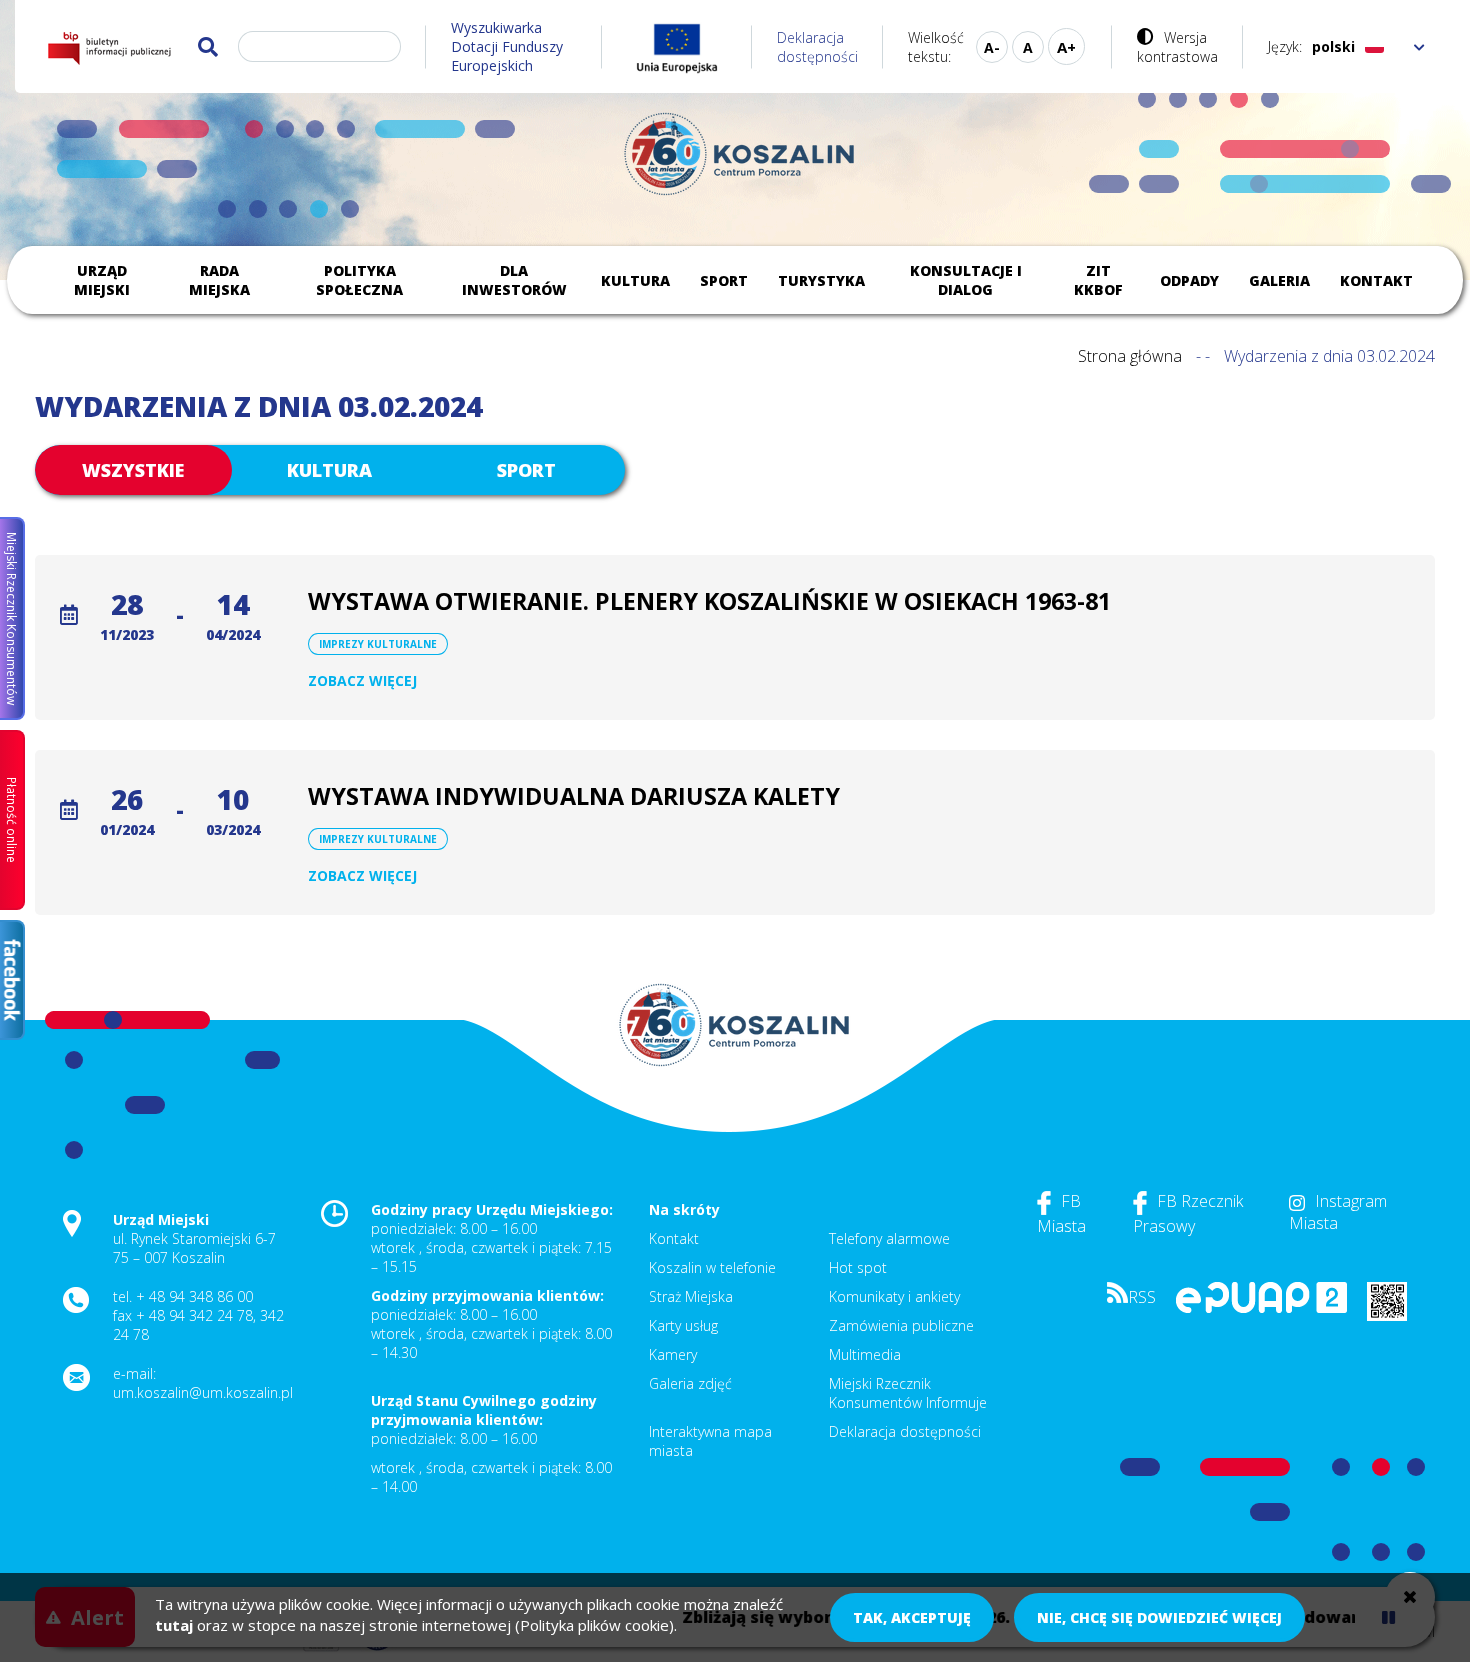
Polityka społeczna (359, 280)
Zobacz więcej (362, 680)
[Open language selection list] (1419, 46)
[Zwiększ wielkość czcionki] (1066, 46)
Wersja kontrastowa (1177, 47)
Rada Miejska (219, 280)
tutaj (174, 1625)
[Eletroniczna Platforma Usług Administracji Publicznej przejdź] (1261, 1307)
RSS (1142, 1297)
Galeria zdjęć (690, 1383)
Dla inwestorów (514, 280)
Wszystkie (133, 470)
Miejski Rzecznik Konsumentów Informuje (908, 1393)
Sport (724, 280)
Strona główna (1130, 356)
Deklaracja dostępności (817, 47)
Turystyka (821, 280)
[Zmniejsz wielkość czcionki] (992, 47)
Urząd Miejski (102, 280)
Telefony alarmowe (889, 1238)
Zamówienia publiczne (901, 1325)
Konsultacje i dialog (966, 280)
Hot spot (858, 1267)
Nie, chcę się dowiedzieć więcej (1159, 1617)
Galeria (1279, 280)
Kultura (635, 280)
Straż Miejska (691, 1296)
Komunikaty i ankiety (894, 1296)
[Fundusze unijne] (677, 46)
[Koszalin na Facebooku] (12, 980)
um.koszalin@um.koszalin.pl (203, 1392)
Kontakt (1376, 280)
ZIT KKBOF (1098, 280)
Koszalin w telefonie (712, 1267)
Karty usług (683, 1325)
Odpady (1189, 280)
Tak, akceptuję (912, 1617)
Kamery (673, 1354)
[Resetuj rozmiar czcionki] (1028, 47)
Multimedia (865, 1354)
